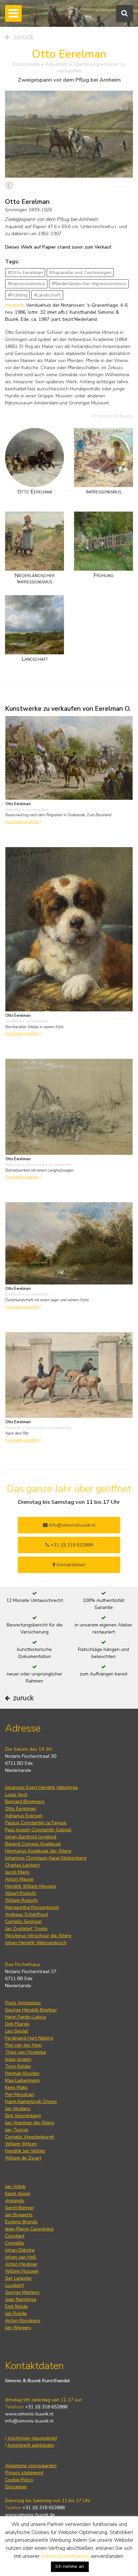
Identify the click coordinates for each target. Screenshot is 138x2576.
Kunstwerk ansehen (23, 822)
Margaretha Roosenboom (32, 1907)
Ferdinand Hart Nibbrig (29, 2038)
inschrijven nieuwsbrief (32, 2438)
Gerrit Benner (19, 2208)
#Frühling (18, 295)
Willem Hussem (22, 2271)
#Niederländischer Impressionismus (89, 284)
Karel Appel (18, 2194)
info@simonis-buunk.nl (29, 2421)
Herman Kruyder (22, 2073)
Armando (15, 2201)
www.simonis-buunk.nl (29, 2414)
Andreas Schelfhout (26, 1914)
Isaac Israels (18, 2059)
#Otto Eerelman (25, 273)
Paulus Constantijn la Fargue (36, 1823)
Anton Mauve (19, 1879)
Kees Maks (16, 2087)
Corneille (15, 2243)
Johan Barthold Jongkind (31, 1837)
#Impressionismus (26, 284)
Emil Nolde (16, 2306)
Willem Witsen (21, 2144)
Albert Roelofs (21, 1893)
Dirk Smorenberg (23, 2116)
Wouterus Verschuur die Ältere (38, 1936)
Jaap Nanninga (21, 2299)
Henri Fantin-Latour (26, 2017)
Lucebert (14, 2285)
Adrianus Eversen (24, 1816)
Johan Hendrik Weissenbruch (36, 1943)
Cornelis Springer (23, 1922)
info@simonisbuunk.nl (72, 1525)
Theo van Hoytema (25, 2052)
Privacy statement (24, 2473)
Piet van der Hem (23, 2045)
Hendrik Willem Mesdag (30, 1886)
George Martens (22, 2292)
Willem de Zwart (23, 2158)
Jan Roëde (16, 2313)
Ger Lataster (18, 2278)
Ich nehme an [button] (70, 2566)
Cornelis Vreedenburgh (30, 2137)
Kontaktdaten (70, 1565)
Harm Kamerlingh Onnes (31, 2102)
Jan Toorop (17, 2130)
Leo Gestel (17, 2031)
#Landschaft (47, 295)
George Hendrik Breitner (31, 2010)
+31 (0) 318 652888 (71, 1545)
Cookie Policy (19, 2480)
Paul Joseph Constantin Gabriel (38, 1830)
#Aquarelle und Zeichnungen (80, 273)
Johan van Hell (21, 2257)
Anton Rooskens (23, 2321)
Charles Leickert (22, 1865)
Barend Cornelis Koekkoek (33, 1844)
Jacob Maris (17, 1872)
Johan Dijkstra (20, 2250)
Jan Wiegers (18, 2328)
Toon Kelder (18, 2066)
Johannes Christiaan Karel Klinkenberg (46, 1858)
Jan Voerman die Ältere (30, 2123)
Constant (15, 2236)
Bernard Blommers (25, 1802)
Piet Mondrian (20, 2094)
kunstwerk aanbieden (30, 2445)
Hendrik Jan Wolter (25, 2151)
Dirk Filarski (17, 2024)
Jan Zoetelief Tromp (26, 1929)
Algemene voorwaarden (31, 2466)
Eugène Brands (21, 2222)
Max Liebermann (22, 2080)
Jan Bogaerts (19, 2215)
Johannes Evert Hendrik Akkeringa (41, 1787)
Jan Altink (15, 2187)
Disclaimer (16, 2487)
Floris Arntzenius (23, 2003)
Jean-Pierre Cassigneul (29, 2229)
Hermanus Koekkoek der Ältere (38, 1851)
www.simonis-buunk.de (30, 2515)
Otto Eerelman (21, 1809)
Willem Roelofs (21, 1900)
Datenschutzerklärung (65, 2556)
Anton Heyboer (21, 2264)
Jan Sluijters (18, 2109)
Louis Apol (16, 1795)
